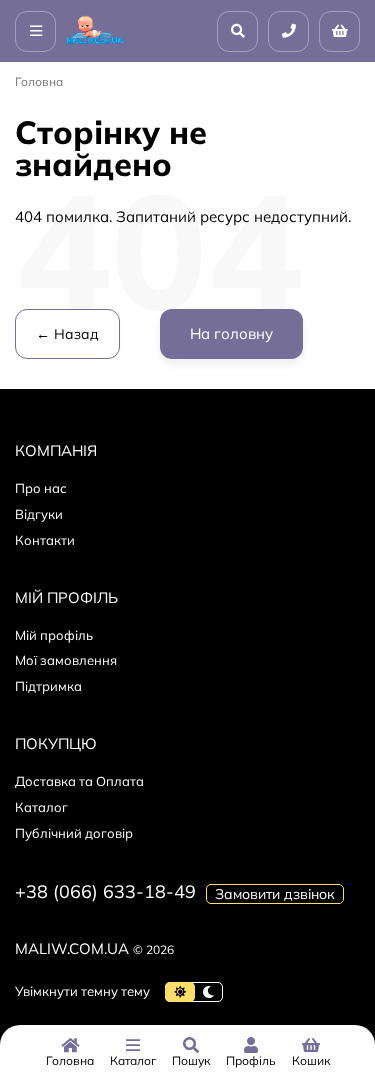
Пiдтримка (48, 686)
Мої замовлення (66, 660)
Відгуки (39, 514)
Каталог (41, 807)
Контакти (45, 540)
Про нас (41, 488)
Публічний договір (74, 833)
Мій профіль (54, 635)
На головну (231, 333)
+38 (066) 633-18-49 (105, 891)
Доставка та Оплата (79, 781)
